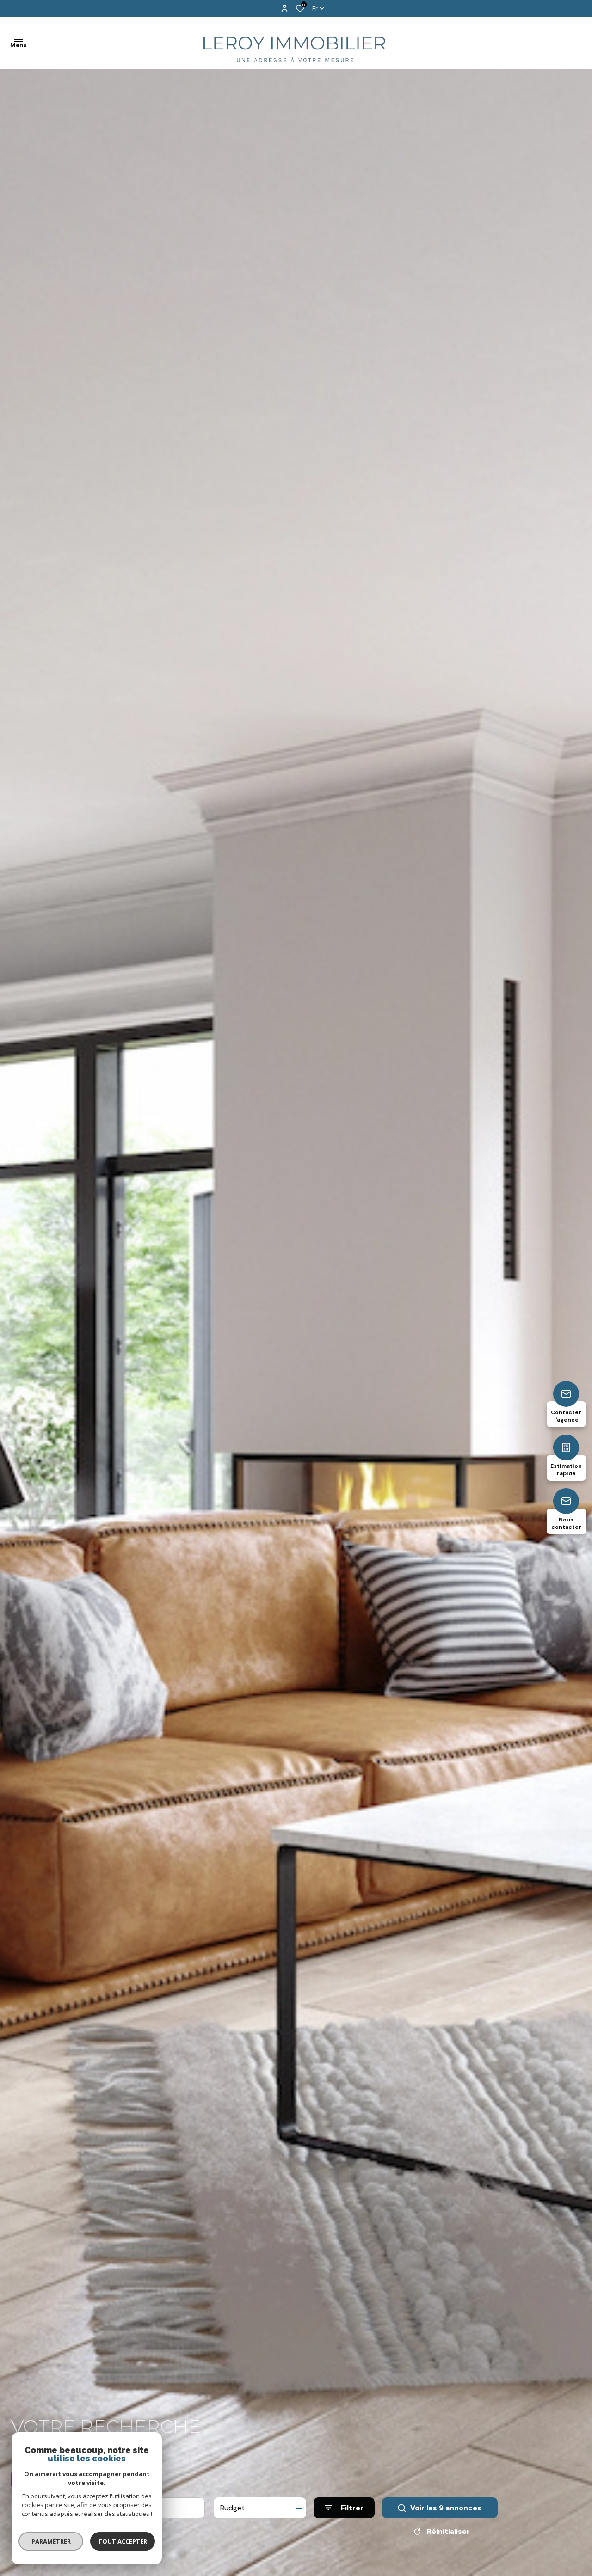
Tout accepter (123, 2541)
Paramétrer (51, 2541)
